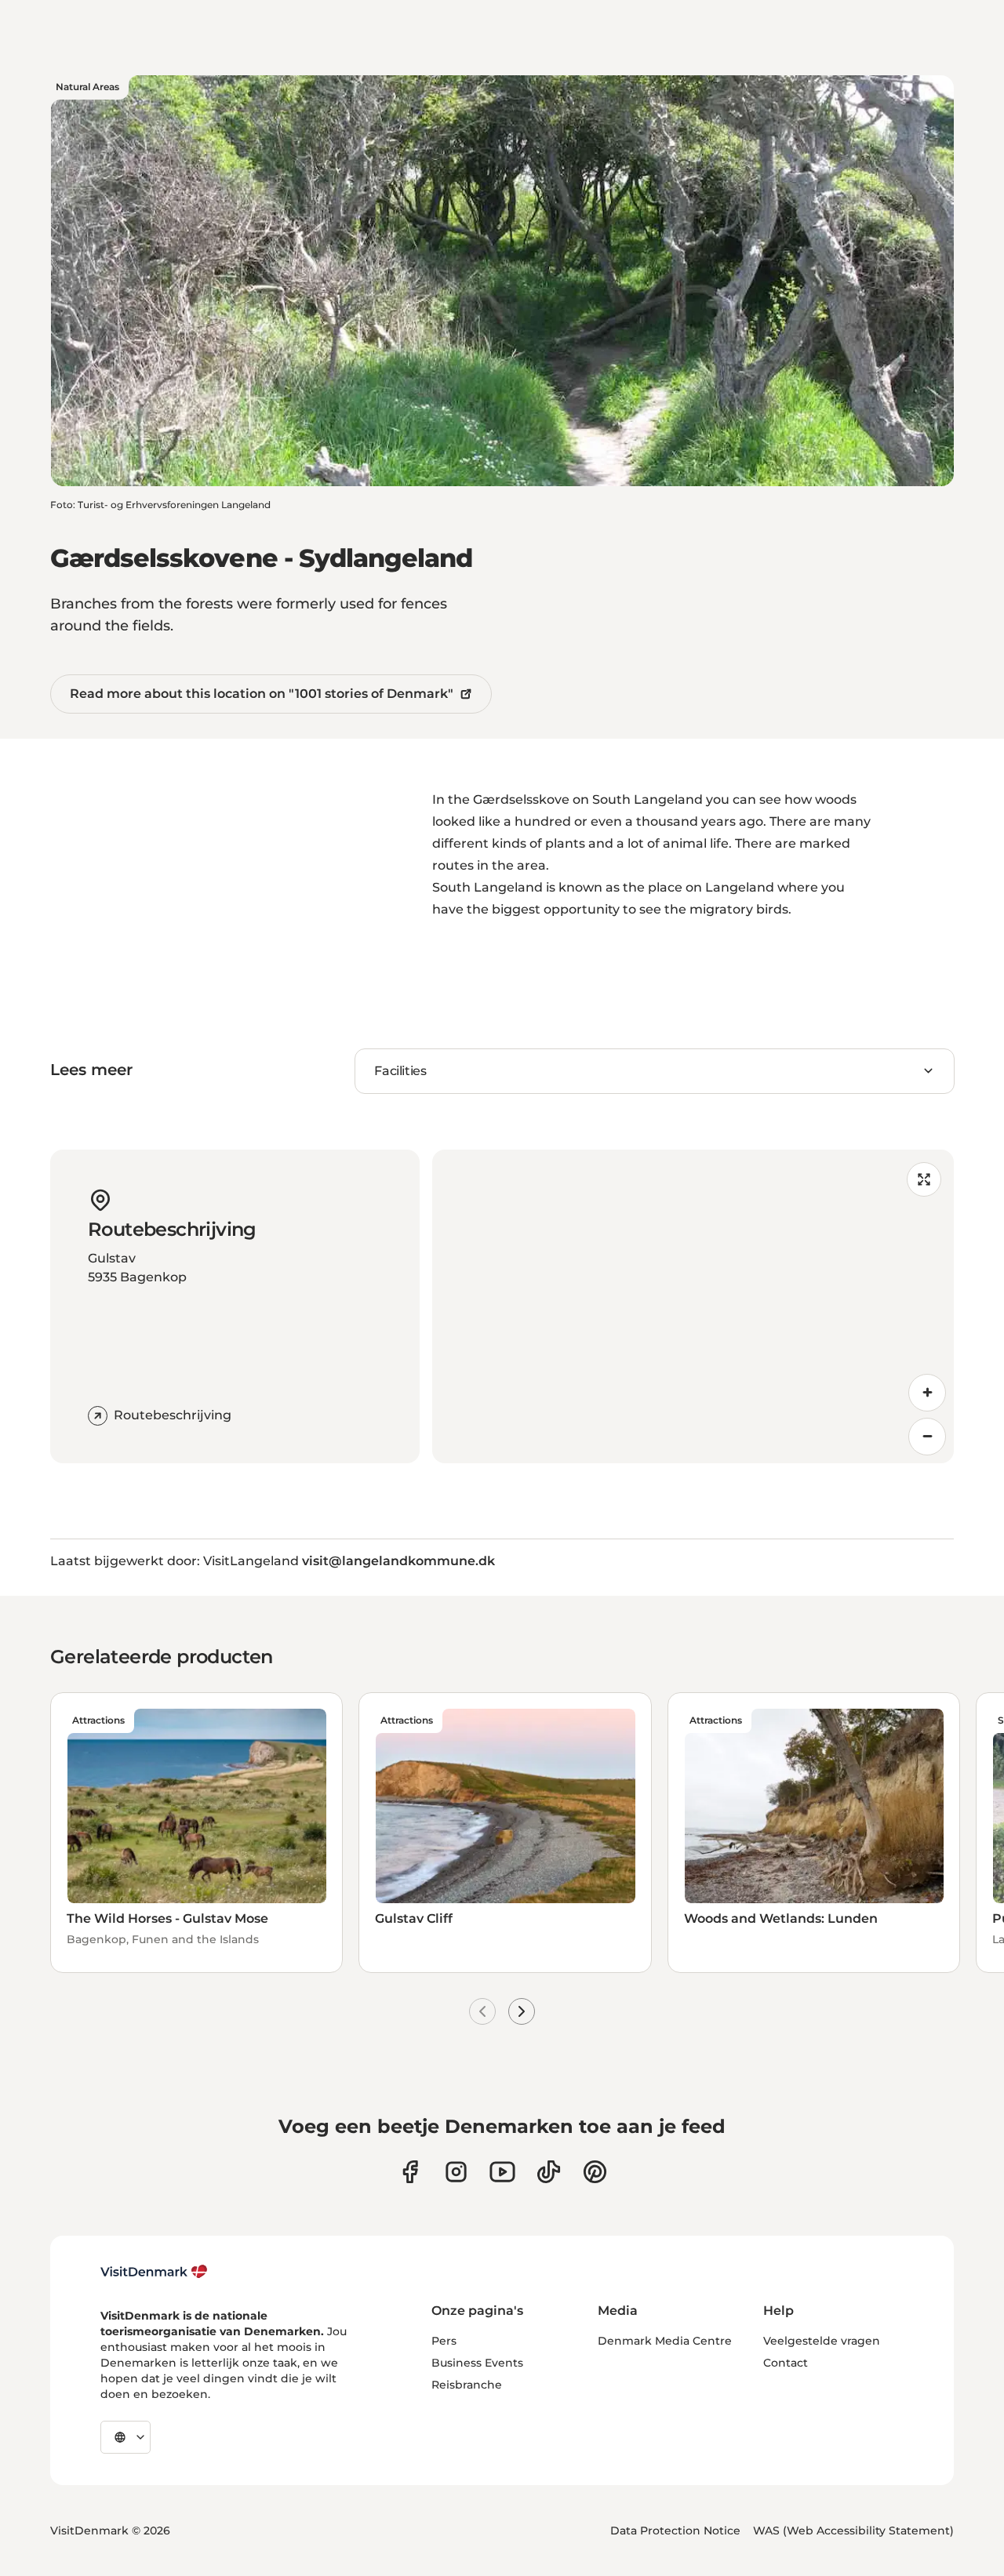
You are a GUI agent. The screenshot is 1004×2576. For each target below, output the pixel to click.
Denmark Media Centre (665, 2341)
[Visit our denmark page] (410, 2172)
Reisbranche (467, 2385)
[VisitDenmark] (154, 2272)
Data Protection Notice (675, 2531)
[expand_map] (924, 1179)
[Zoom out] (927, 1437)
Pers (444, 2341)
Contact (786, 2363)
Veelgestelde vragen (822, 2341)
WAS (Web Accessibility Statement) (853, 2531)
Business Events (477, 2363)
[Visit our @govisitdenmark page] (549, 2172)
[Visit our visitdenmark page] (502, 2172)
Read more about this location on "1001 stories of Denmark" (262, 694)
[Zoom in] (927, 1393)
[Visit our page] (456, 2172)
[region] (693, 1306)
